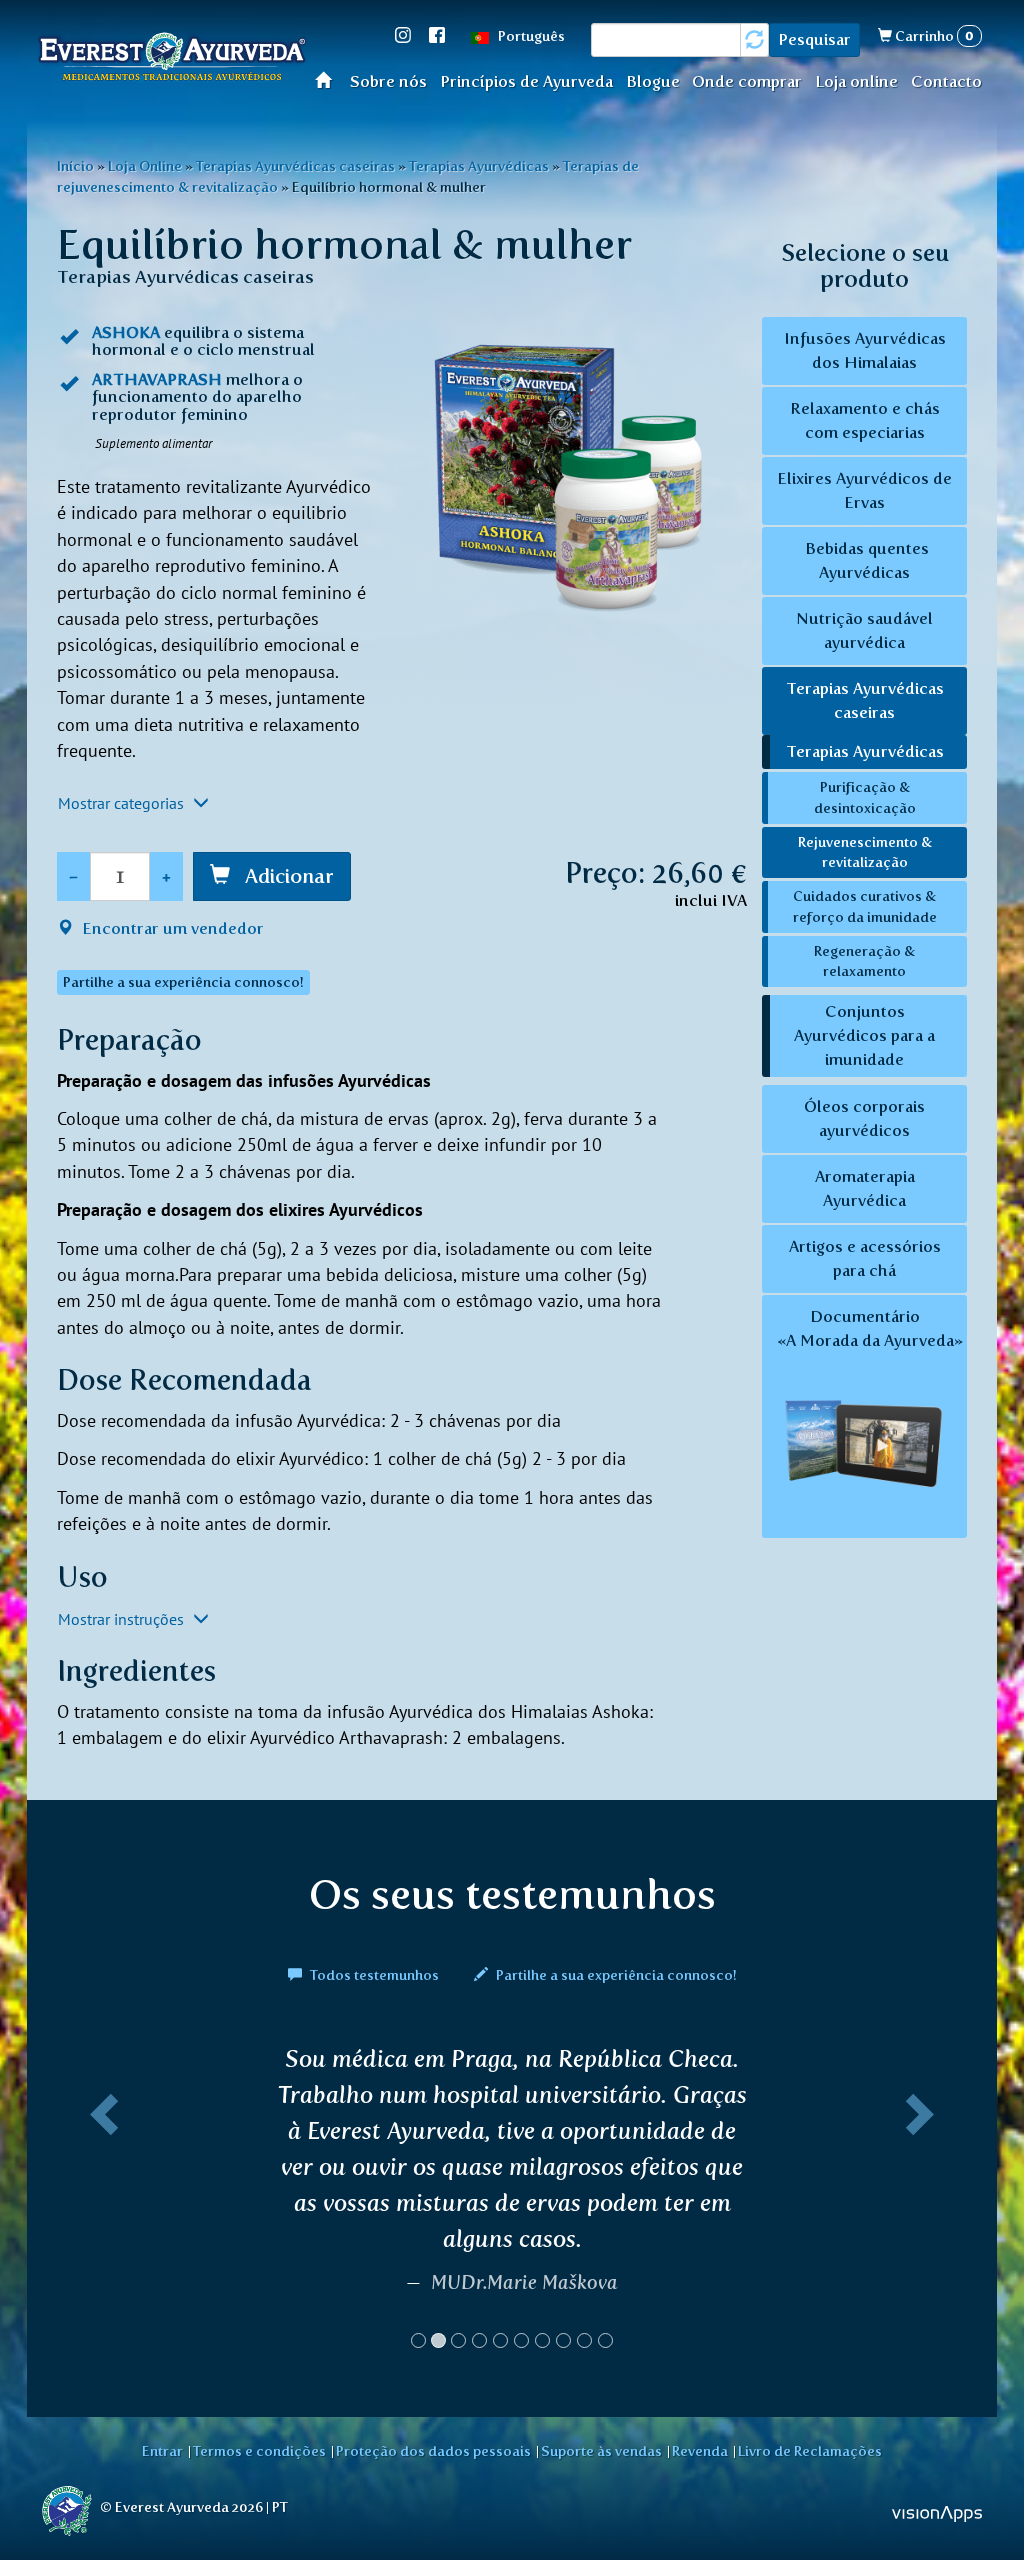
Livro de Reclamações (810, 2451)
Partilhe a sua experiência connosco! (615, 1975)
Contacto (946, 81)
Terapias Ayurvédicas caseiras (295, 166)
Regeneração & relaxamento (864, 961)
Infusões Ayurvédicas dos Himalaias (865, 350)
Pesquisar (814, 39)
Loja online (856, 81)
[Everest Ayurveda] (172, 60)
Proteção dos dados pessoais (433, 2451)
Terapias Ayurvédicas (479, 166)
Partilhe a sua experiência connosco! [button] (183, 982)
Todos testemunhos (374, 1975)
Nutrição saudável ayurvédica (864, 630)
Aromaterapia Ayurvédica (865, 1188)
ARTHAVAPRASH (157, 379)
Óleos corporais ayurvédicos (864, 1118)
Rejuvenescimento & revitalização (865, 852)
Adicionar (287, 876)
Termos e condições (259, 2451)
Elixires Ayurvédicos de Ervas (864, 490)
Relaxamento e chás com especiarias (865, 420)
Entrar (162, 2451)
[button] (100, 2205)
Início (329, 79)
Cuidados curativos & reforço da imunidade (865, 906)
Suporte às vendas (601, 2451)
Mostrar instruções (123, 1619)
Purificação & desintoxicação (865, 797)
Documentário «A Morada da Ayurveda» (870, 1328)
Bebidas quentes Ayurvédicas (865, 560)
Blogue (653, 81)
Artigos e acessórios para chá (865, 1258)
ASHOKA (126, 332)
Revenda (700, 2451)
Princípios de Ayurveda (526, 81)
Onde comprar (747, 81)
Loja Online (145, 166)
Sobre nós (388, 81)
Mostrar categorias (123, 803)
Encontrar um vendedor (171, 928)
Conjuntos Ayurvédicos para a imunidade (864, 1035)
